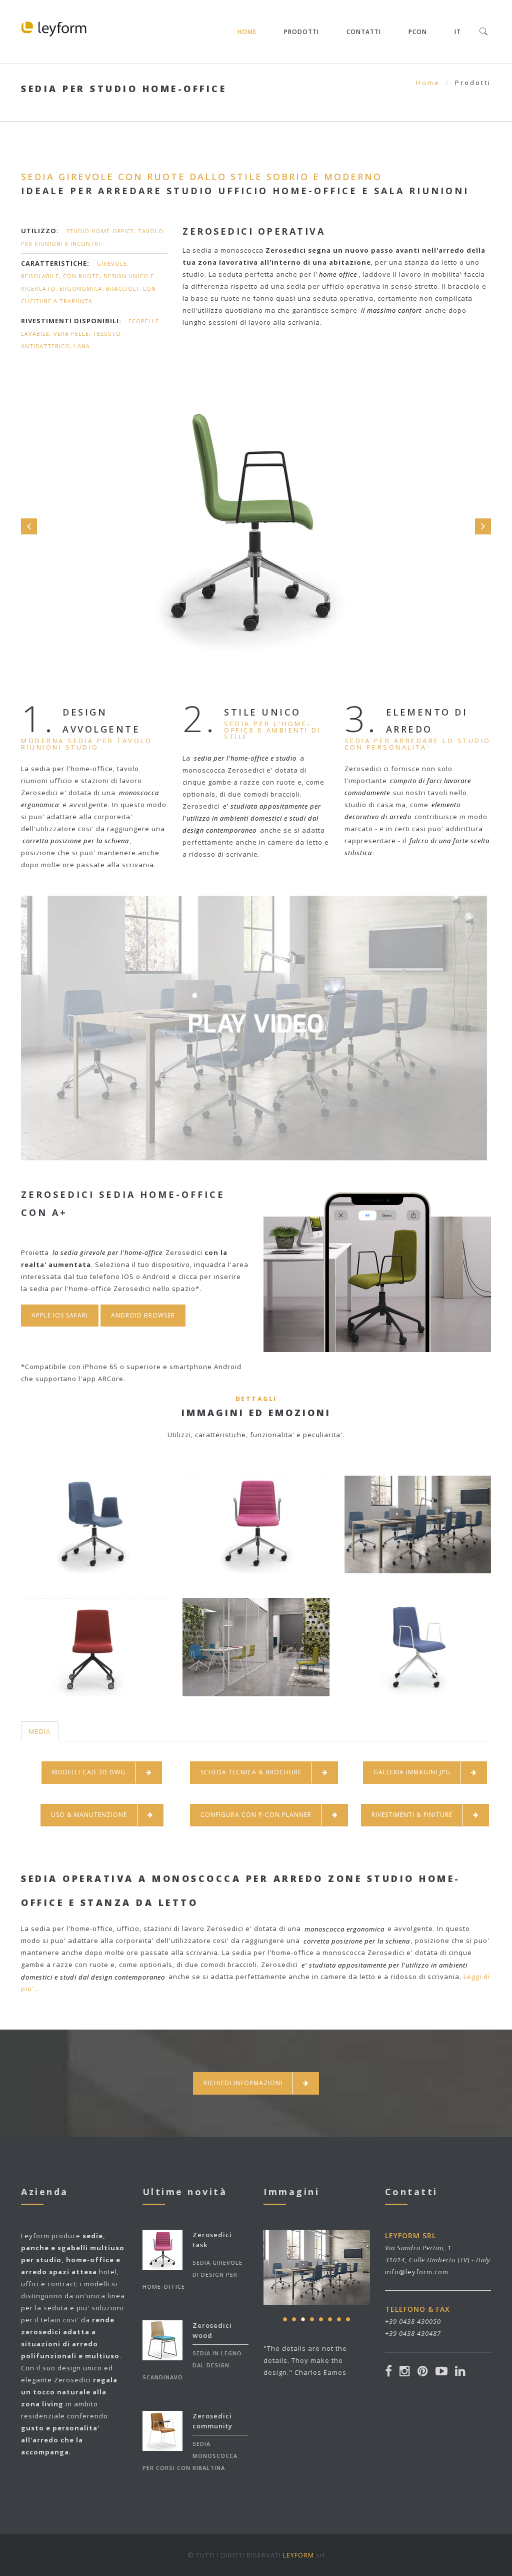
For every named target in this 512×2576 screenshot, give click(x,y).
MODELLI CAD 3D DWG (89, 1772)
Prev (29, 526)
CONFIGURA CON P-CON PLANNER (256, 1815)
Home (247, 32)
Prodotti (301, 32)
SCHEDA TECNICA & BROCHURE (251, 1772)
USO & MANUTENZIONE (89, 1815)
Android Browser (143, 1315)
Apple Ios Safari (60, 1315)
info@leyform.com (417, 2272)
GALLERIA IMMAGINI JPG (412, 1772)
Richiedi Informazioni (243, 2083)
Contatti (364, 32)
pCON (418, 32)
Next (483, 526)
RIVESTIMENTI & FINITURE (412, 1815)
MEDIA (40, 1731)
